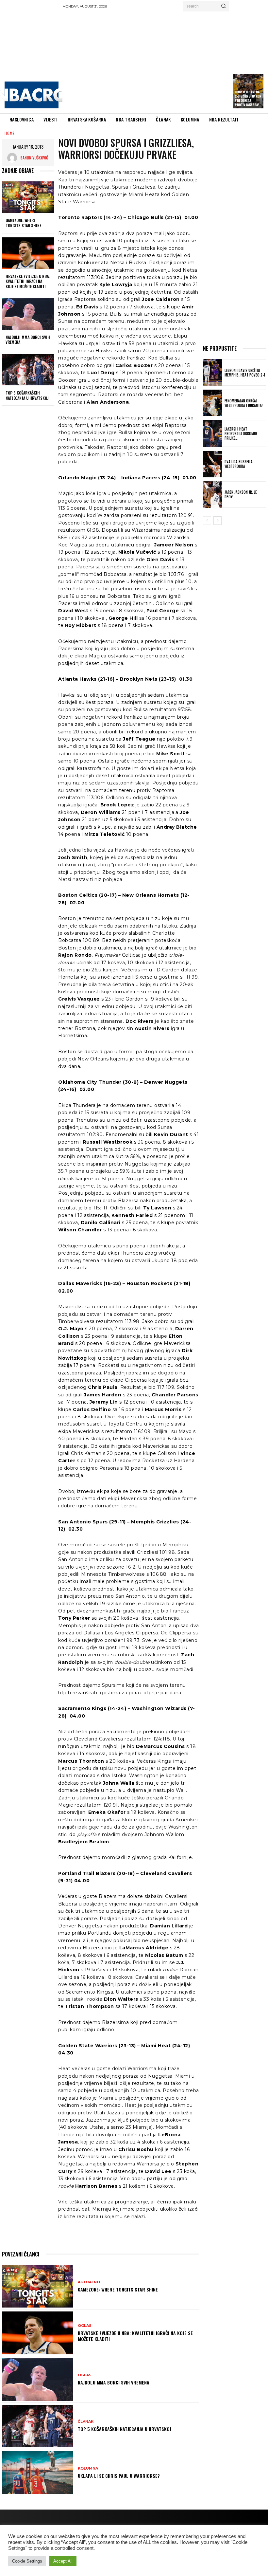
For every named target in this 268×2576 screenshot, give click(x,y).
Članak (86, 2422)
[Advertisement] (165, 61)
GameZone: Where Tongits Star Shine (23, 223)
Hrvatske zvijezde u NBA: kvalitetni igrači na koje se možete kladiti (28, 281)
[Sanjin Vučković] (14, 158)
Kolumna (88, 2468)
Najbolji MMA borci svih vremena (28, 340)
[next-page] (218, 521)
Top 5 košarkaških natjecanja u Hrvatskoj (27, 395)
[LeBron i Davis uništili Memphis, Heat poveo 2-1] (212, 372)
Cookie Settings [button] (27, 2561)
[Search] (223, 6)
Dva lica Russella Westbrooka (239, 464)
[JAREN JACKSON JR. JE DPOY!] (212, 495)
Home (10, 133)
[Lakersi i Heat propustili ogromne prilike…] (212, 433)
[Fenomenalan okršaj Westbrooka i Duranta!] (212, 403)
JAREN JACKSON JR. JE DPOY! (241, 494)
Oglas (85, 2326)
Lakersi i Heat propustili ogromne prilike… (241, 434)
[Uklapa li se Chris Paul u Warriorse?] (37, 2473)
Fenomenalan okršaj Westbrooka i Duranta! (244, 403)
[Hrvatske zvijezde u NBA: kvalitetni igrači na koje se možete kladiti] (28, 253)
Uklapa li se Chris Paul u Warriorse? (119, 2476)
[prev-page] (207, 521)
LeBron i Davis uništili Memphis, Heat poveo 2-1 (245, 373)
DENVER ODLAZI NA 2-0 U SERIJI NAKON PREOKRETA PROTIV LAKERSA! (248, 98)
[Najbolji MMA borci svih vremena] (28, 314)
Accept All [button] (63, 2561)
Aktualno (89, 2282)
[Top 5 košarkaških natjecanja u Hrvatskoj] (28, 370)
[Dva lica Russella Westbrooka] (212, 464)
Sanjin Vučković (34, 158)
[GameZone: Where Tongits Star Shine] (28, 197)
